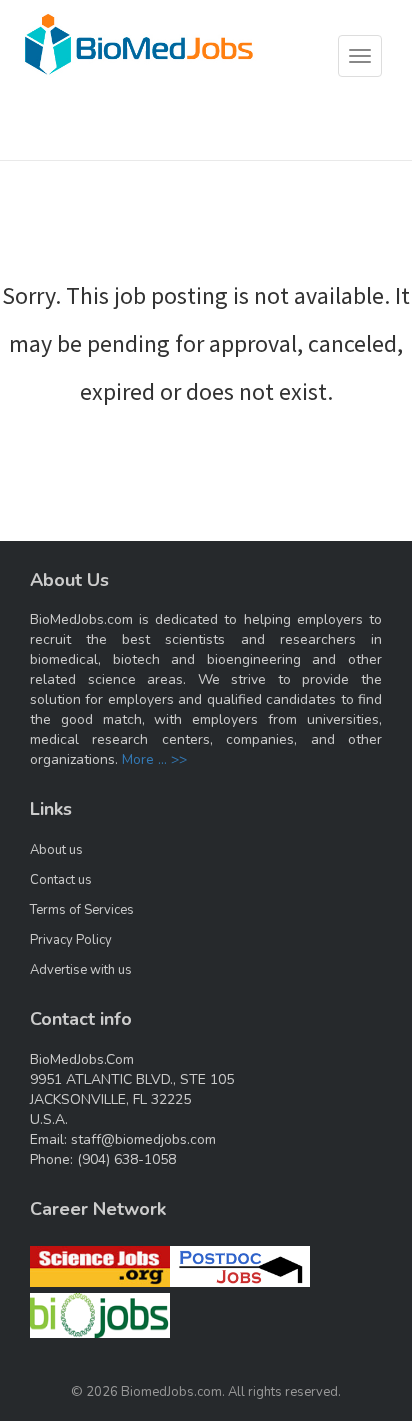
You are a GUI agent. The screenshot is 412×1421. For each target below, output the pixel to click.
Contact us (61, 880)
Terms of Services (82, 910)
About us (56, 850)
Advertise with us (81, 970)
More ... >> (154, 759)
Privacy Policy (71, 940)
